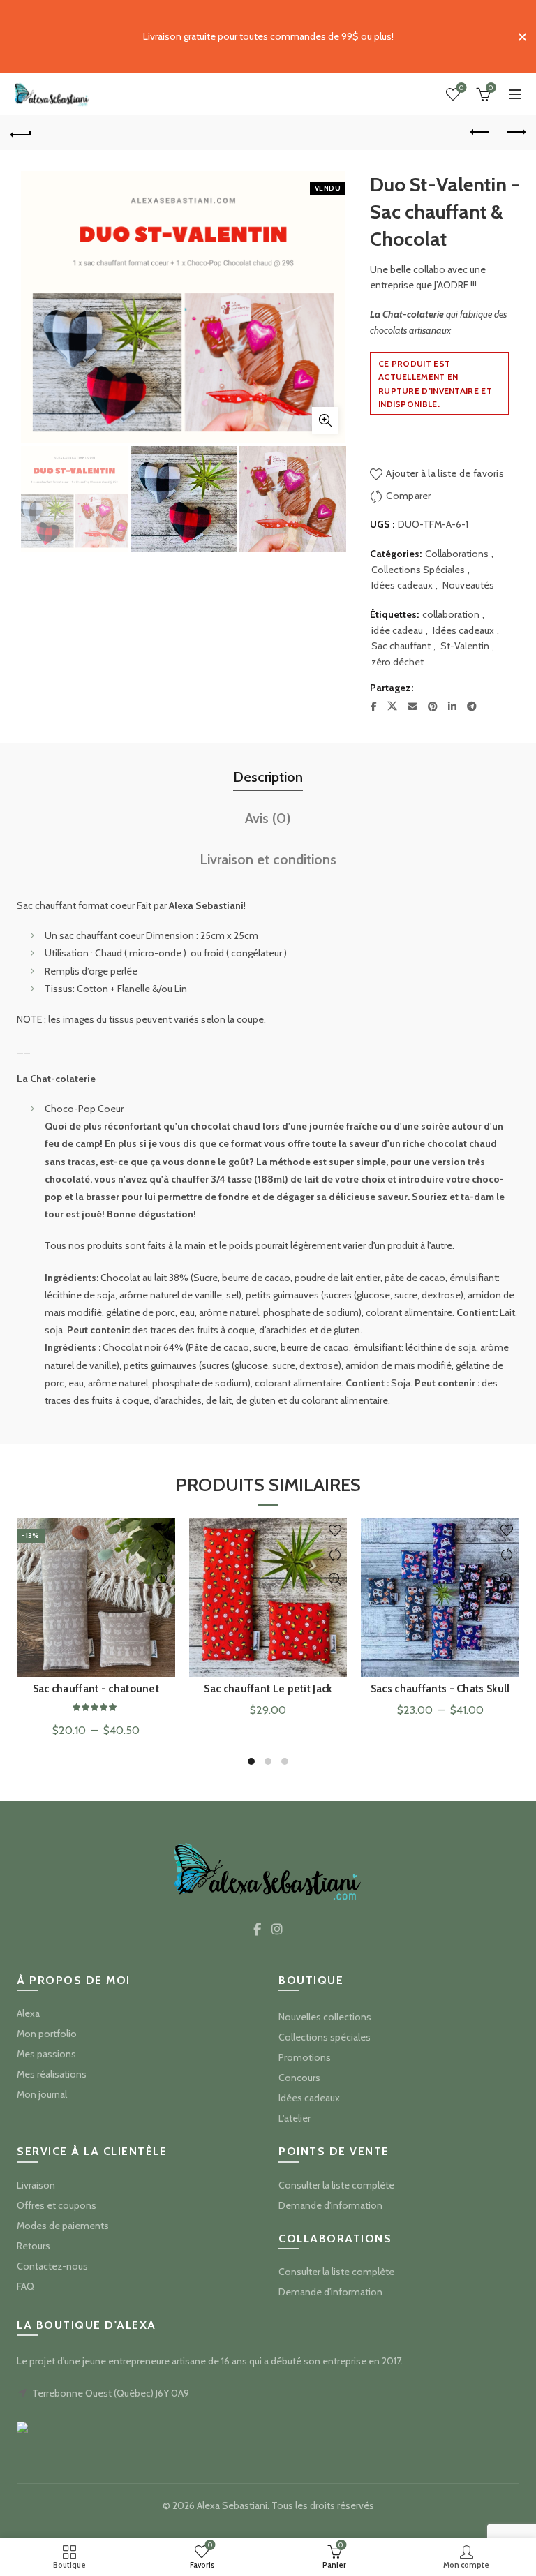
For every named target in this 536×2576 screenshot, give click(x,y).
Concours (299, 2078)
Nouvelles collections (325, 2017)
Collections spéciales (325, 2037)
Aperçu (163, 1579)
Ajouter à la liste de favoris (445, 473)
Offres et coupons (57, 2205)
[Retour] (21, 133)
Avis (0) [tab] (268, 818)
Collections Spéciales (418, 570)
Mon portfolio (47, 2034)
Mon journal (42, 2094)
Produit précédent (480, 133)
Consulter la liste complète (336, 2185)
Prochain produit (515, 133)
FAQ (25, 2286)
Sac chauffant (401, 646)
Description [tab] (268, 777)
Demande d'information (330, 2205)
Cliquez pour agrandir (325, 420)
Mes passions (46, 2054)
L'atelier (295, 2118)
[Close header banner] (522, 37)
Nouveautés (468, 585)
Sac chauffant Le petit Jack (268, 1689)
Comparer (408, 496)
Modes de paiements (63, 2226)
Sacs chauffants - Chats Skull (440, 1689)
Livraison (36, 2185)
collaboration (451, 614)
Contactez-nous (52, 2266)
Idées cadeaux (402, 585)
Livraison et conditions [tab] (268, 859)
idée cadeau (397, 630)
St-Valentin (465, 646)
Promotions (305, 2057)
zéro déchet (397, 662)
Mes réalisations (52, 2074)
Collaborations (457, 554)
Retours (33, 2246)
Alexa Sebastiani (232, 2505)
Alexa (28, 2013)
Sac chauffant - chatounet (96, 1689)
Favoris (461, 88)
